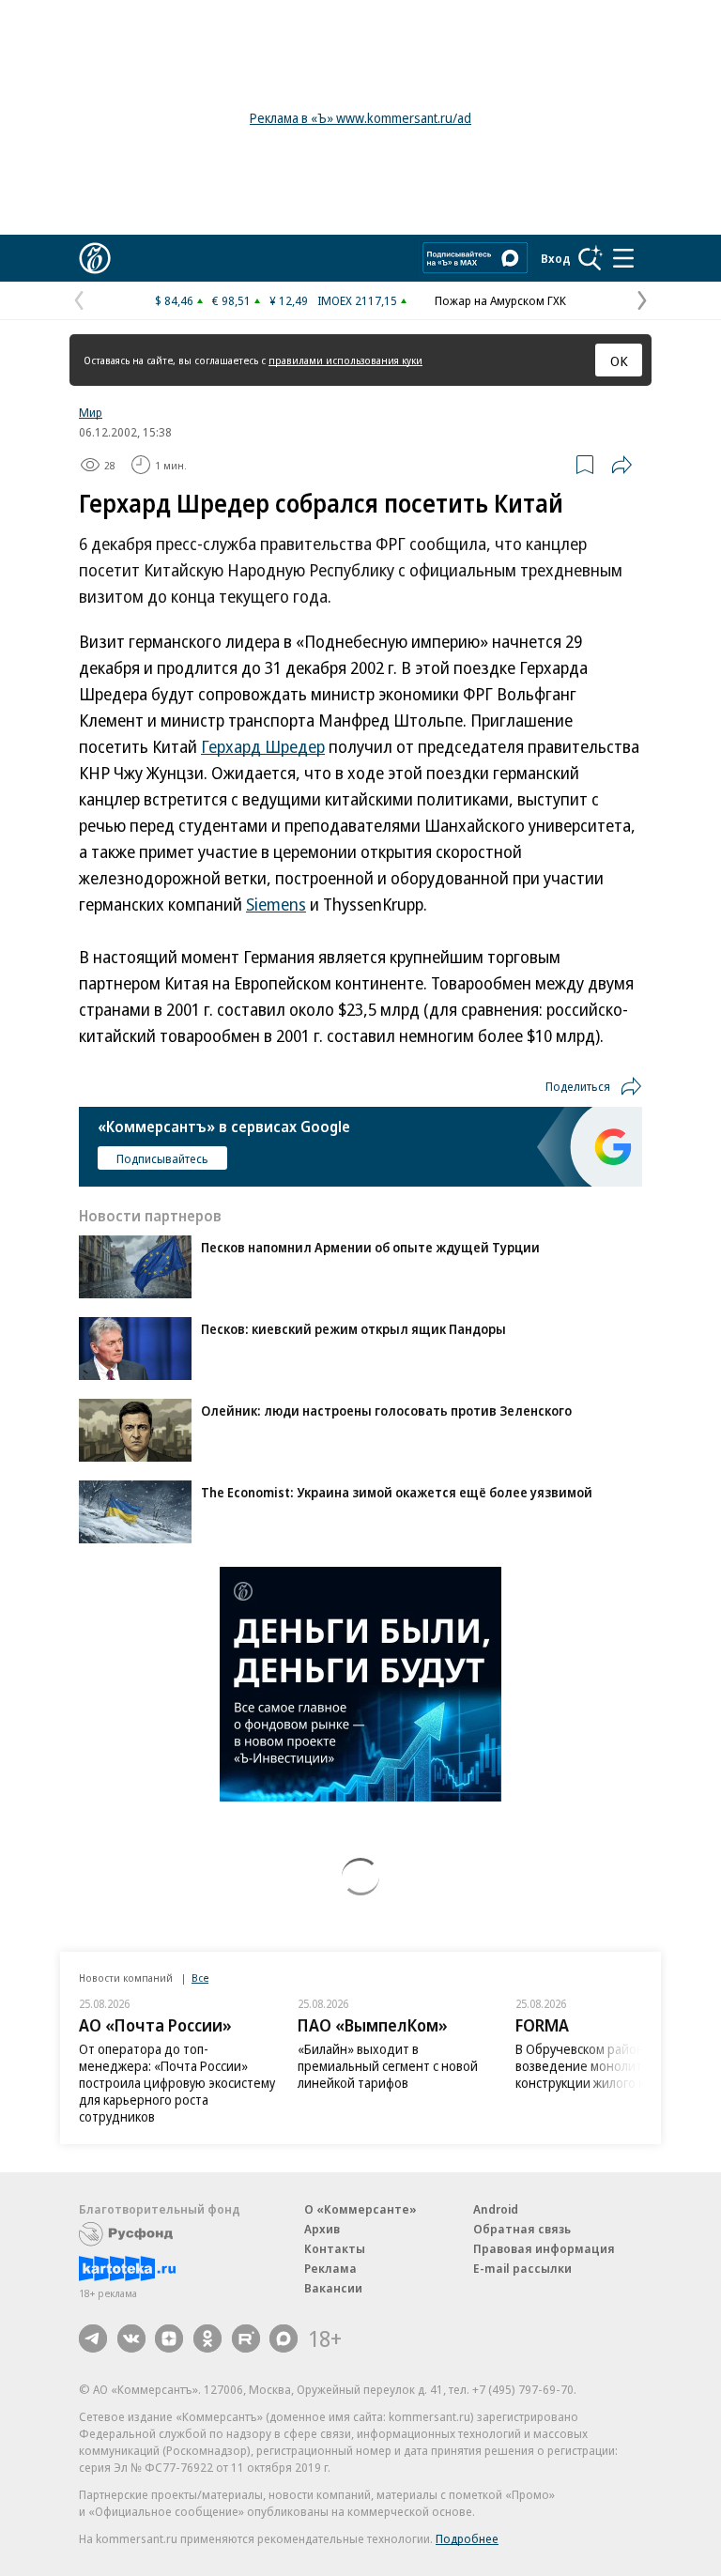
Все (200, 1978)
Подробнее (467, 2538)
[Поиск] (591, 258)
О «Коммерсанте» (360, 2209)
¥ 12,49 (289, 300)
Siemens (276, 904)
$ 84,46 (174, 300)
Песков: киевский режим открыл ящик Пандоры (353, 1329)
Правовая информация (544, 2248)
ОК (619, 360)
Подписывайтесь (162, 1158)
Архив (322, 2229)
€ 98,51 (231, 300)
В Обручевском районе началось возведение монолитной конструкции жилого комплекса (612, 2066)
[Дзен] (169, 2338)
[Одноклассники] (207, 2338)
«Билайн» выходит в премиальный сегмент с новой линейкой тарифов (388, 2066)
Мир (91, 412)
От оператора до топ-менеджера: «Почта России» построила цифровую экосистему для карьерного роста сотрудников (177, 2083)
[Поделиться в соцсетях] (621, 465)
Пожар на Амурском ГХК (500, 300)
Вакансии (333, 2288)
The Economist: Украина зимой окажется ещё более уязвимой (397, 1492)
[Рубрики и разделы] (623, 258)
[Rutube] (246, 2338)
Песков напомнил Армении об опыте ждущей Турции (370, 1247)
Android (496, 2209)
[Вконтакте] (131, 2338)
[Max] (284, 2338)
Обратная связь (522, 2229)
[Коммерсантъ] (95, 258)
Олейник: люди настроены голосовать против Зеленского (386, 1411)
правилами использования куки (345, 360)
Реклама (330, 2268)
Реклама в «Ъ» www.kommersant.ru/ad (360, 118)
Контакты (335, 2248)
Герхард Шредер (263, 746)
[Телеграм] (93, 2338)
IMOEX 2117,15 (357, 300)
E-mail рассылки (522, 2268)
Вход (556, 258)
